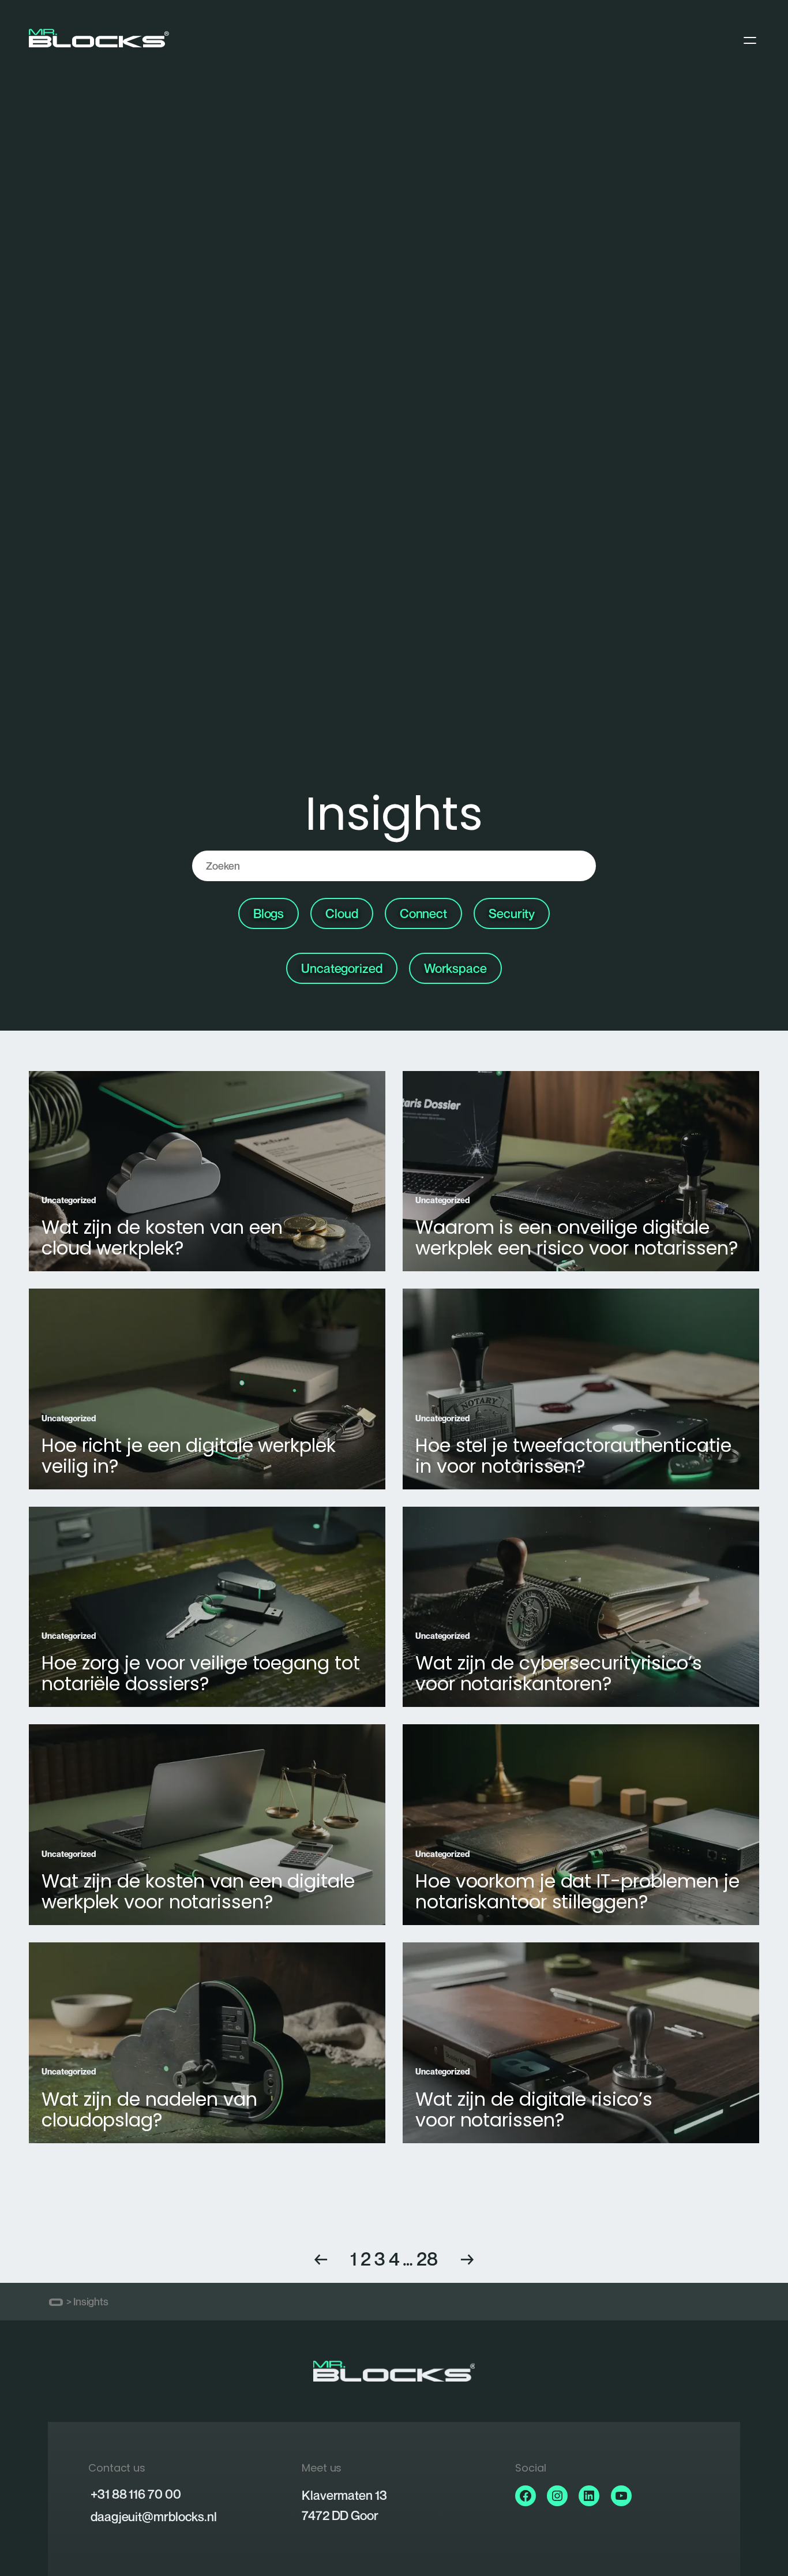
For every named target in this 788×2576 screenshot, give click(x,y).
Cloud (342, 913)
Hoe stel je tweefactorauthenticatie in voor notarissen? (573, 1456)
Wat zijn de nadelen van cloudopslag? (149, 2110)
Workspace (455, 968)
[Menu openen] (750, 40)
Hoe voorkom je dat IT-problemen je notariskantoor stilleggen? (577, 1892)
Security (512, 913)
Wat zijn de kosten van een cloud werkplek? (162, 1238)
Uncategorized (342, 968)
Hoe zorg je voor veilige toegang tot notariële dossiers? (200, 1673)
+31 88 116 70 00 (136, 2494)
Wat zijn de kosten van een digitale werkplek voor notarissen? (198, 1892)
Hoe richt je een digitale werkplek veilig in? (189, 1456)
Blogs (269, 913)
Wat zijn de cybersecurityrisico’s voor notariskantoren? (559, 1673)
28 (427, 2259)
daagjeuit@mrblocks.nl (154, 2517)
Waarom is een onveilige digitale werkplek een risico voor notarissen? (577, 1238)
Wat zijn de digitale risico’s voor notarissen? (534, 2110)
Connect (423, 913)
